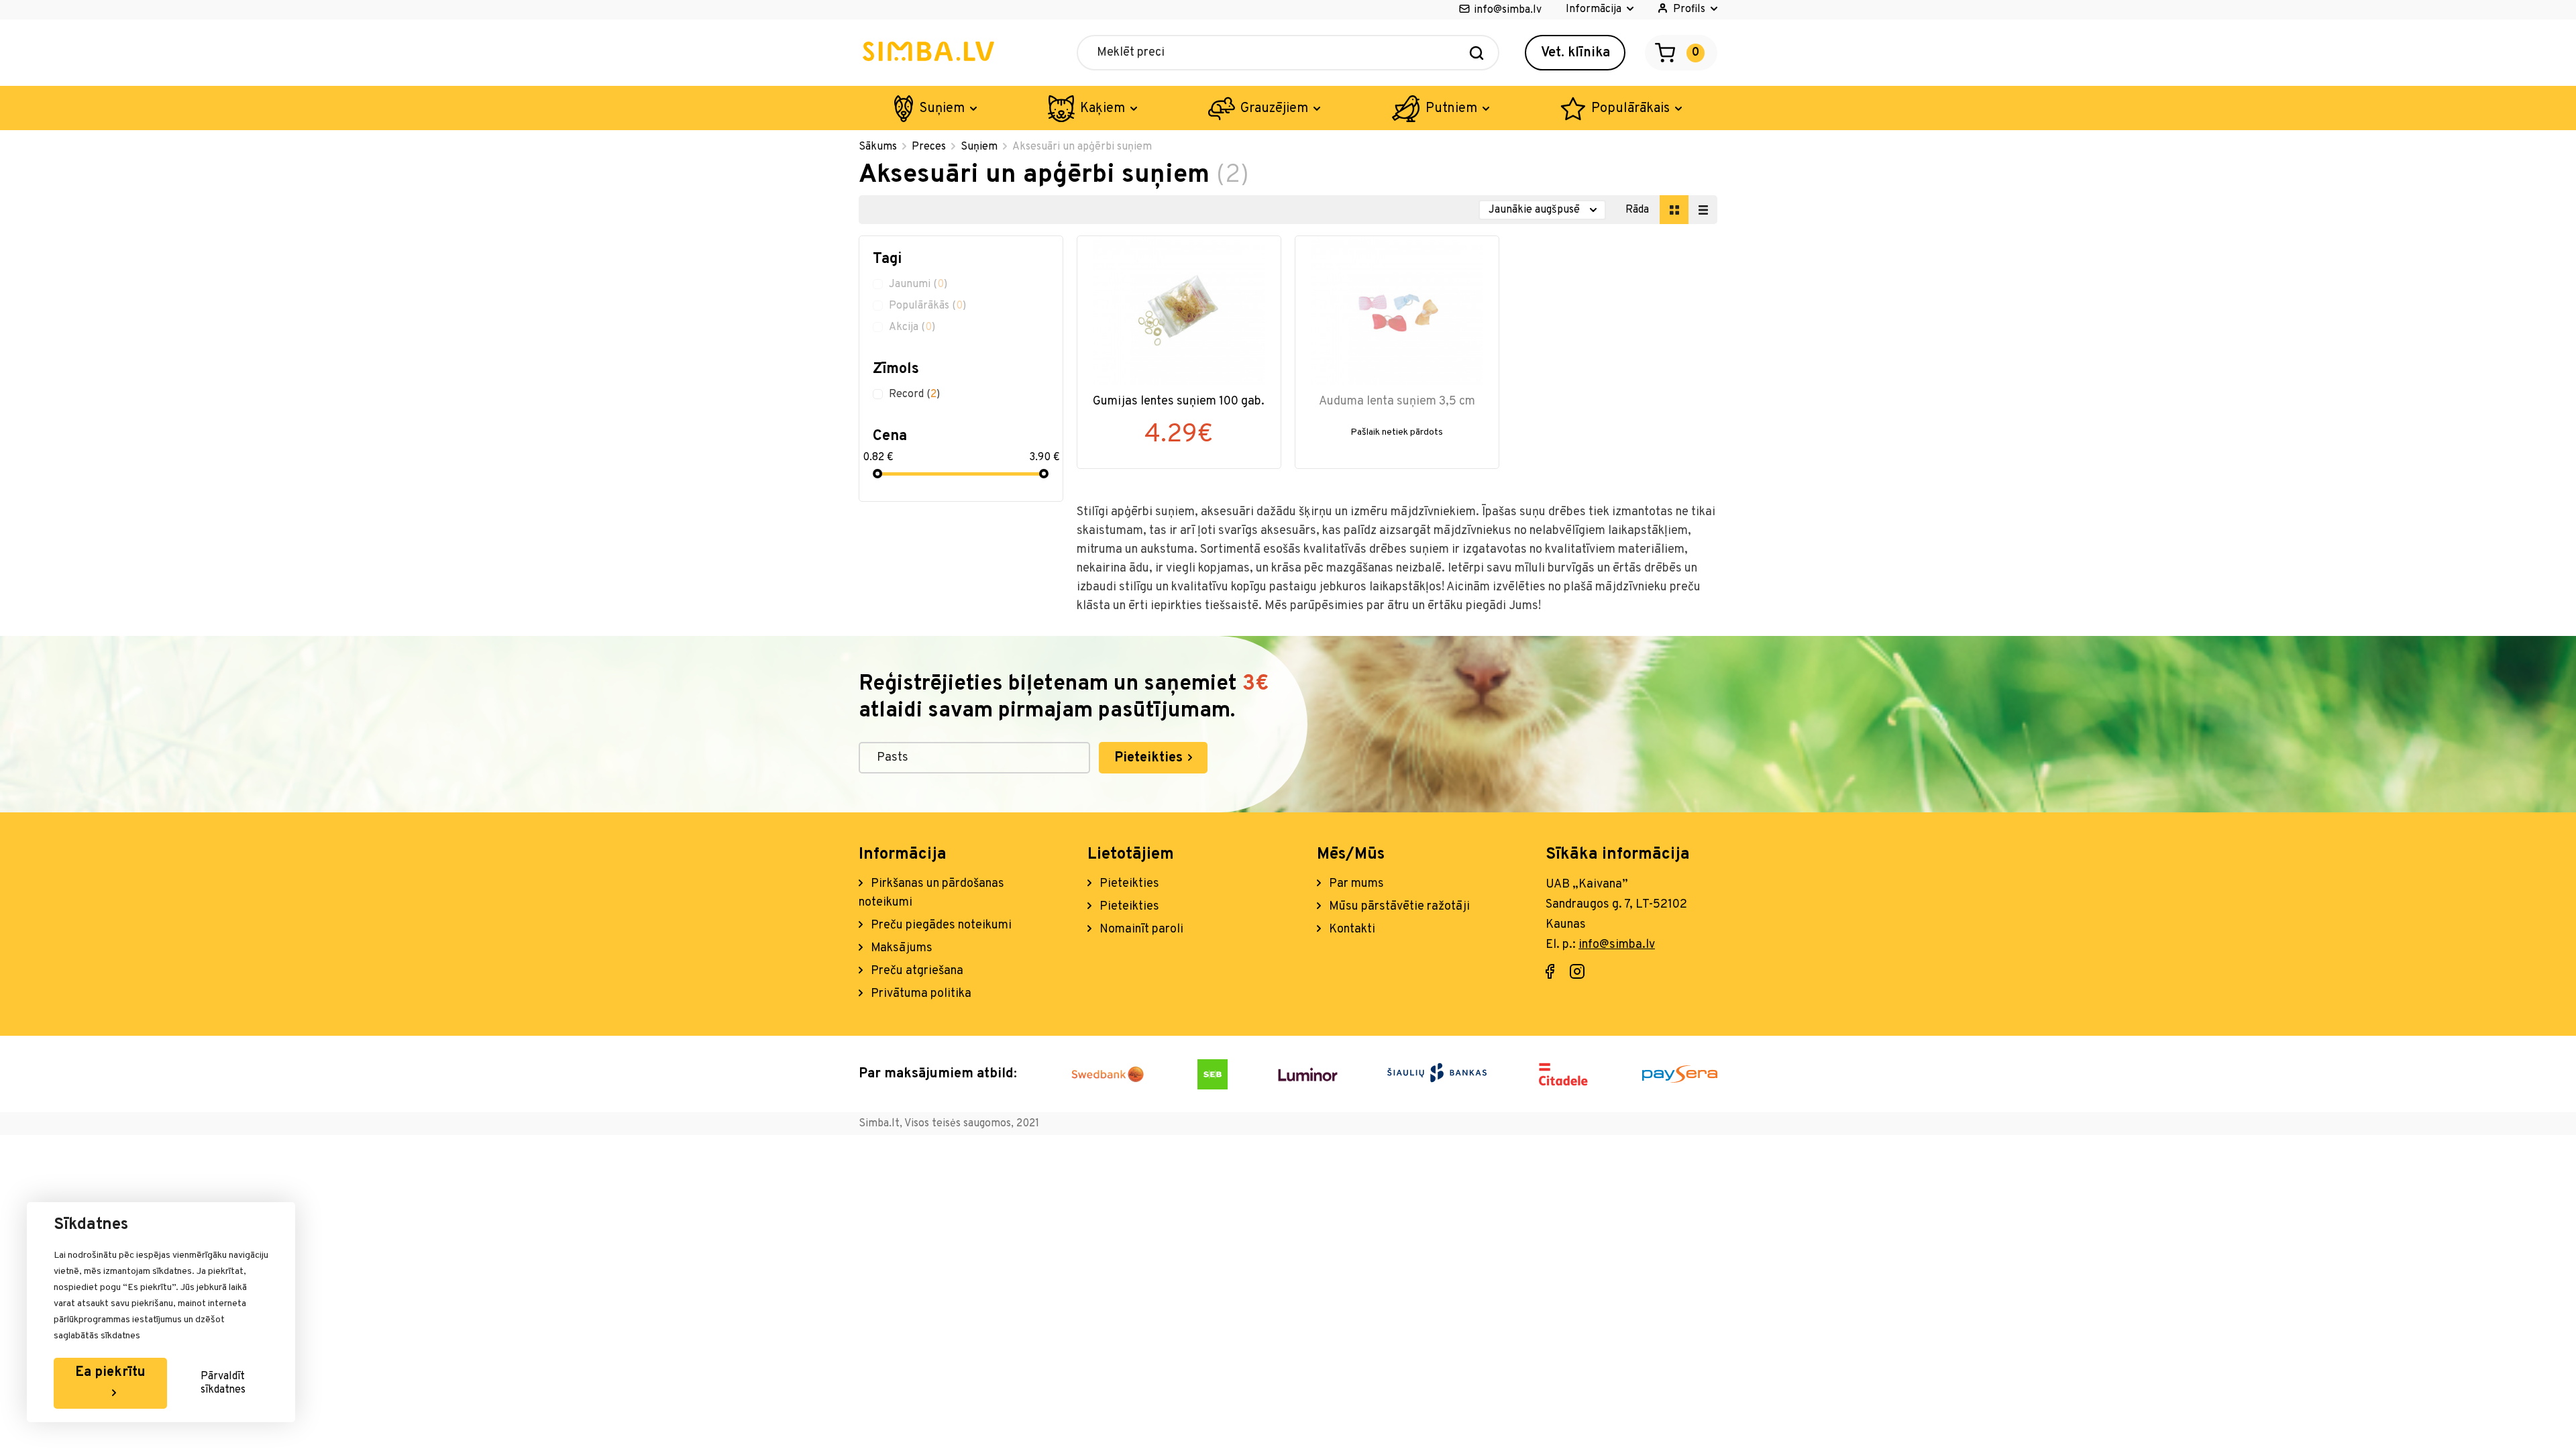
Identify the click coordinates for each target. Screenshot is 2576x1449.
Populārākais (1630, 109)
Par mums (1355, 884)
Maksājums (900, 948)
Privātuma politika (920, 994)
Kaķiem (1103, 109)
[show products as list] (1703, 210)
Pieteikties (1150, 758)
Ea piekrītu (110, 1373)
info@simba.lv (1508, 10)
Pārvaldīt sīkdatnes (223, 1383)
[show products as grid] (1674, 210)
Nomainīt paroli (1140, 929)
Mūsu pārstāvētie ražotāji (1398, 907)
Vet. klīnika (1575, 53)
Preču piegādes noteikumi (940, 925)
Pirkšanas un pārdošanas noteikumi (931, 893)
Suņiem (942, 109)
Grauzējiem (1274, 109)
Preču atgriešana (916, 971)
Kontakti (1351, 929)
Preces (929, 147)
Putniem (1451, 109)
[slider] (877, 474)
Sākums (878, 147)
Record (914, 394)
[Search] (1477, 53)
